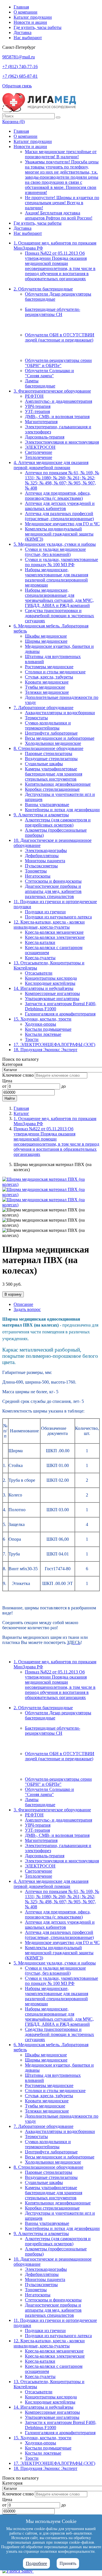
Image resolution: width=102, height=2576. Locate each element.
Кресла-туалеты (40, 958)
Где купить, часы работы (38, 27)
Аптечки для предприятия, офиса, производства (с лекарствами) (58, 496)
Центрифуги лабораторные (51, 733)
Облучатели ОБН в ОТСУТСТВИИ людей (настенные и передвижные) (60, 337)
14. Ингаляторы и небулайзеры (43, 988)
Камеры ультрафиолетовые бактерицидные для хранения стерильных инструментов (54, 774)
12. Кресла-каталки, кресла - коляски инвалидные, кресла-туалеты (49, 925)
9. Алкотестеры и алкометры (41, 815)
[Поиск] (58, 117)
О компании (25, 12)
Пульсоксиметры (41, 866)
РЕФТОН (34, 396)
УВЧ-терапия (38, 406)
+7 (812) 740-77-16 (20, 67)
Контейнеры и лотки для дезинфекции (62, 810)
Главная (21, 7)
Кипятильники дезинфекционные (58, 784)
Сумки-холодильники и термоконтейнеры (48, 725)
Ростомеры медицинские (49, 667)
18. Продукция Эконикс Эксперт (45, 1050)
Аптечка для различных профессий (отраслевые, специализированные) (59, 516)
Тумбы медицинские (45, 687)
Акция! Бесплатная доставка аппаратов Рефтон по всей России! (59, 215)
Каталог (21, 1113)
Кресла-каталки (40, 942)
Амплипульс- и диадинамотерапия (59, 401)
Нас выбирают (28, 38)
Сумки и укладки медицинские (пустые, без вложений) (55, 552)
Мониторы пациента (45, 861)
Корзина (13, 122)
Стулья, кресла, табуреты (49, 677)
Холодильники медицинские (53, 743)
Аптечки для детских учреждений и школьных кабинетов (60, 506)
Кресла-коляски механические (54, 932)
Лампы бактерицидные (40, 383)
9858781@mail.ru (19, 57)
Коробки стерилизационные (52, 789)
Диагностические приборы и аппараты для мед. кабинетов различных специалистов (53, 891)
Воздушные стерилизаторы (51, 759)
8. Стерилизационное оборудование (48, 748)
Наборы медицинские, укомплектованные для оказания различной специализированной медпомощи (57, 577)
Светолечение (39, 452)
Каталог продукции (33, 17)
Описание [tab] (23, 1304)
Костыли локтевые (43, 1034)
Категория (12, 1064)
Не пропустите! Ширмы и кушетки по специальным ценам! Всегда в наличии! (62, 203)
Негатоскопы (38, 876)
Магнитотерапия (41, 422)
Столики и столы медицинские (55, 672)
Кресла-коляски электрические (55, 937)
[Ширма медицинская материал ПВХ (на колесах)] (51, 1184)
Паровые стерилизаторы (49, 753)
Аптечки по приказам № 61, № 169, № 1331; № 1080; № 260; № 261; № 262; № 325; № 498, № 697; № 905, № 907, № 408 (62, 480)
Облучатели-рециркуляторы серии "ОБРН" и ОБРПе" (58, 363)
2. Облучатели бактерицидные (43, 289)
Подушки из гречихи (45, 912)
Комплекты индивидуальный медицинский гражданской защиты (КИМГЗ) (59, 534)
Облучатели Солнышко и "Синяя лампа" (49, 373)
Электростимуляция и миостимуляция (62, 442)
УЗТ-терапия (37, 411)
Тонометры (36, 871)
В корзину (13, 1294)
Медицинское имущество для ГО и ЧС (62, 524)
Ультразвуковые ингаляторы (52, 999)
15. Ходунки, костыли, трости (42, 1019)
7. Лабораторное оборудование (43, 708)
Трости (32, 1039)
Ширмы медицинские (46, 641)
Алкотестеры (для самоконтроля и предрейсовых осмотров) (58, 822)
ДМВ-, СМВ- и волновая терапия (57, 417)
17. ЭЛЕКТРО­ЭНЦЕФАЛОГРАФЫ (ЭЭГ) (54, 1044)
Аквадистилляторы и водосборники (60, 713)
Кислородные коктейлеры (50, 983)
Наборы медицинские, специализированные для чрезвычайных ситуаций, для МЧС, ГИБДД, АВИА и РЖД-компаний (59, 598)
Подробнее (36, 2563)
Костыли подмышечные (48, 1029)
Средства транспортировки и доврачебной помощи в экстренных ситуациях (59, 616)
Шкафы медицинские (46, 636)
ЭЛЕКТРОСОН (40, 447)
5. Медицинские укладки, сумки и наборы (55, 544)
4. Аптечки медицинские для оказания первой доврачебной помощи (51, 465)
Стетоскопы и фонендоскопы (53, 881)
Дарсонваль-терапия (45, 437)
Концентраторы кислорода (51, 978)
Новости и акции (30, 22)
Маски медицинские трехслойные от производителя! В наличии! (61, 154)
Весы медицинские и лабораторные (60, 738)
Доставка (23, 32)
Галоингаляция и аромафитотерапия (60, 1014)
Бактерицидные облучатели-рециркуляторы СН (53, 312)
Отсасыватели (39, 973)
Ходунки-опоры (41, 1024)
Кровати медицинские (47, 682)
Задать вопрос (27, 1309)
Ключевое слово (18, 1075)
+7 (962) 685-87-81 (20, 76)
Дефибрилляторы (42, 856)
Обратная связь (17, 86)
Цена (7, 1081)
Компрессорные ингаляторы (52, 993)
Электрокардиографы (46, 850)
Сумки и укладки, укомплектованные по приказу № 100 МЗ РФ (61, 562)
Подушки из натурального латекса (58, 917)
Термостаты (36, 718)
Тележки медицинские (47, 692)
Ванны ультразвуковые (47, 805)
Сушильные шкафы (44, 764)
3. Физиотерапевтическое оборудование (52, 391)
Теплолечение (39, 457)
